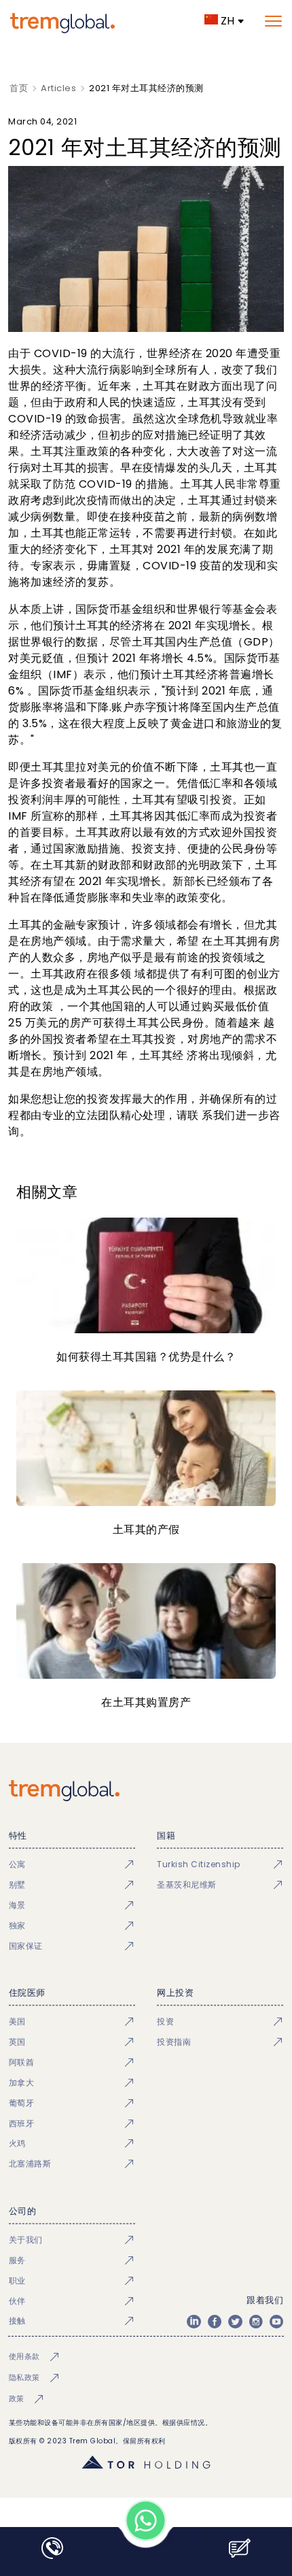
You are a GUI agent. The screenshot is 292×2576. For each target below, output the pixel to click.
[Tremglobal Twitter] (235, 2322)
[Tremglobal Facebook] (215, 2322)
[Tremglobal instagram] (256, 2322)
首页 (19, 88)
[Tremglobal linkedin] (194, 2322)
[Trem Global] (146, 1791)
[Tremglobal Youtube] (276, 2322)
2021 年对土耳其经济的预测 (146, 88)
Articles (58, 88)
